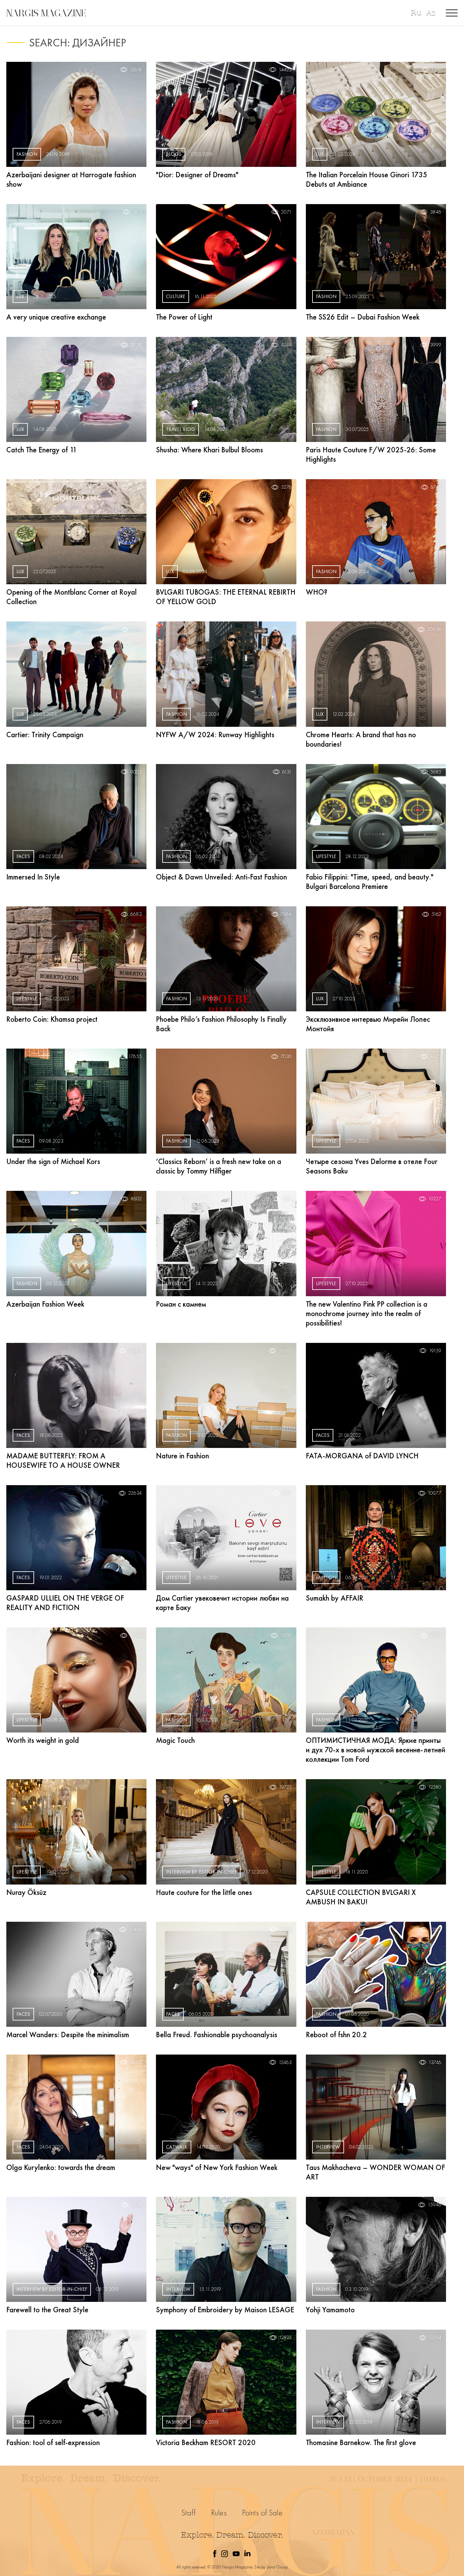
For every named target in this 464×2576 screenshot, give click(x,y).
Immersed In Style (33, 877)
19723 (285, 1787)
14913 (136, 2062)
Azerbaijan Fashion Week (45, 1304)
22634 (135, 1493)
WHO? (317, 592)
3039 (136, 345)
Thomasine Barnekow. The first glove (361, 2442)
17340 (285, 1930)
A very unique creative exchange (56, 317)
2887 (136, 487)
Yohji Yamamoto (330, 2310)
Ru (416, 13)
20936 (434, 629)
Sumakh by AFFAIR (335, 1598)
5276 (286, 487)
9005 (136, 772)
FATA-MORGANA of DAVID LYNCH (362, 1456)
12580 (435, 1787)
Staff (189, 2513)
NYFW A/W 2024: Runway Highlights (215, 735)
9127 (287, 1493)
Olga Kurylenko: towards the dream (61, 2167)
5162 (436, 914)
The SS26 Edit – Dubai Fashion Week (363, 317)
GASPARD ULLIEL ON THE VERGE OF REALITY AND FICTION (65, 1603)
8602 (136, 1199)
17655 (135, 1056)
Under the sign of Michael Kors (53, 1161)
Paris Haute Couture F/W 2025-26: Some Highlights (371, 454)
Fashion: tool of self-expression (53, 2442)
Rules (219, 2513)
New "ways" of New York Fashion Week (217, 2167)
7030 (286, 1056)
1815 (137, 212)
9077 (436, 1635)
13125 (435, 1930)
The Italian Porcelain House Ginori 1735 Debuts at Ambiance (367, 179)
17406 (135, 1930)
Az (431, 13)
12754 (435, 2338)
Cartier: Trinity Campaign (45, 735)
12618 (136, 70)
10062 (285, 1351)
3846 (436, 212)
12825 (285, 2338)
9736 (136, 2205)
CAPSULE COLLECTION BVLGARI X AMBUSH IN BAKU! (361, 1897)
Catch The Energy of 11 (42, 450)
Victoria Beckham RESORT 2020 (206, 2442)
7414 (287, 1199)
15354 (285, 2205)
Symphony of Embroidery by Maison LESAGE (225, 2310)
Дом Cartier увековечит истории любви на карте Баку (222, 1603)
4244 (286, 345)
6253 (286, 629)
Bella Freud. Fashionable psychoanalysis (217, 2035)
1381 (436, 70)
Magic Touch (175, 1740)
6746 (436, 487)
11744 (136, 1635)
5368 (136, 629)
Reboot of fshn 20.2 (336, 2035)
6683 (136, 914)
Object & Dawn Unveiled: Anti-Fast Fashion (221, 877)
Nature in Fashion (182, 1456)
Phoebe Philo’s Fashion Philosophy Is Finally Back (221, 1024)
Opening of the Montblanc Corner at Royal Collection (71, 597)
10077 (434, 1493)
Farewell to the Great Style (47, 2310)
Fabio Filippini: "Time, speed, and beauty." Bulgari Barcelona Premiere (370, 882)
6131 (287, 772)
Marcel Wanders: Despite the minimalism (68, 2035)
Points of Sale (262, 2513)
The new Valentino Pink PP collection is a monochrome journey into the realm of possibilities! (367, 1313)
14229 (135, 2338)
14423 (285, 70)
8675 (436, 1056)
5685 (436, 772)
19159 (435, 1351)
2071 (286, 212)
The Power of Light (184, 317)
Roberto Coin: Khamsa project (52, 1019)
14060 (135, 1787)
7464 (286, 914)
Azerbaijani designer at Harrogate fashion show (71, 179)
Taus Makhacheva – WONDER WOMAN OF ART (375, 2172)
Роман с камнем (181, 1304)
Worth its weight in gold (43, 1740)
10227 (435, 1199)
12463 (285, 2062)
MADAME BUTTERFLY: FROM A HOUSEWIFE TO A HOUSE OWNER (63, 1460)
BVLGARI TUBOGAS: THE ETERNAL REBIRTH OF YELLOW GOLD (226, 597)
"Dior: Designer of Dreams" (197, 175)
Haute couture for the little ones (204, 1892)
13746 (435, 2062)
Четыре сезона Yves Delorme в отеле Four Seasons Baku (372, 1166)
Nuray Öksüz (26, 1892)
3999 (436, 345)
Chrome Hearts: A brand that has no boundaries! (361, 739)
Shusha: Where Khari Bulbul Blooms (209, 450)
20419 (135, 1351)
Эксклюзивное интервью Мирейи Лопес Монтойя (368, 1024)
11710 (286, 1635)
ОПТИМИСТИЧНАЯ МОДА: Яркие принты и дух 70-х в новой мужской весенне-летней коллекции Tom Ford (376, 1750)
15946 (434, 2205)
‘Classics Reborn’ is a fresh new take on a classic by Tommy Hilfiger (219, 1166)
